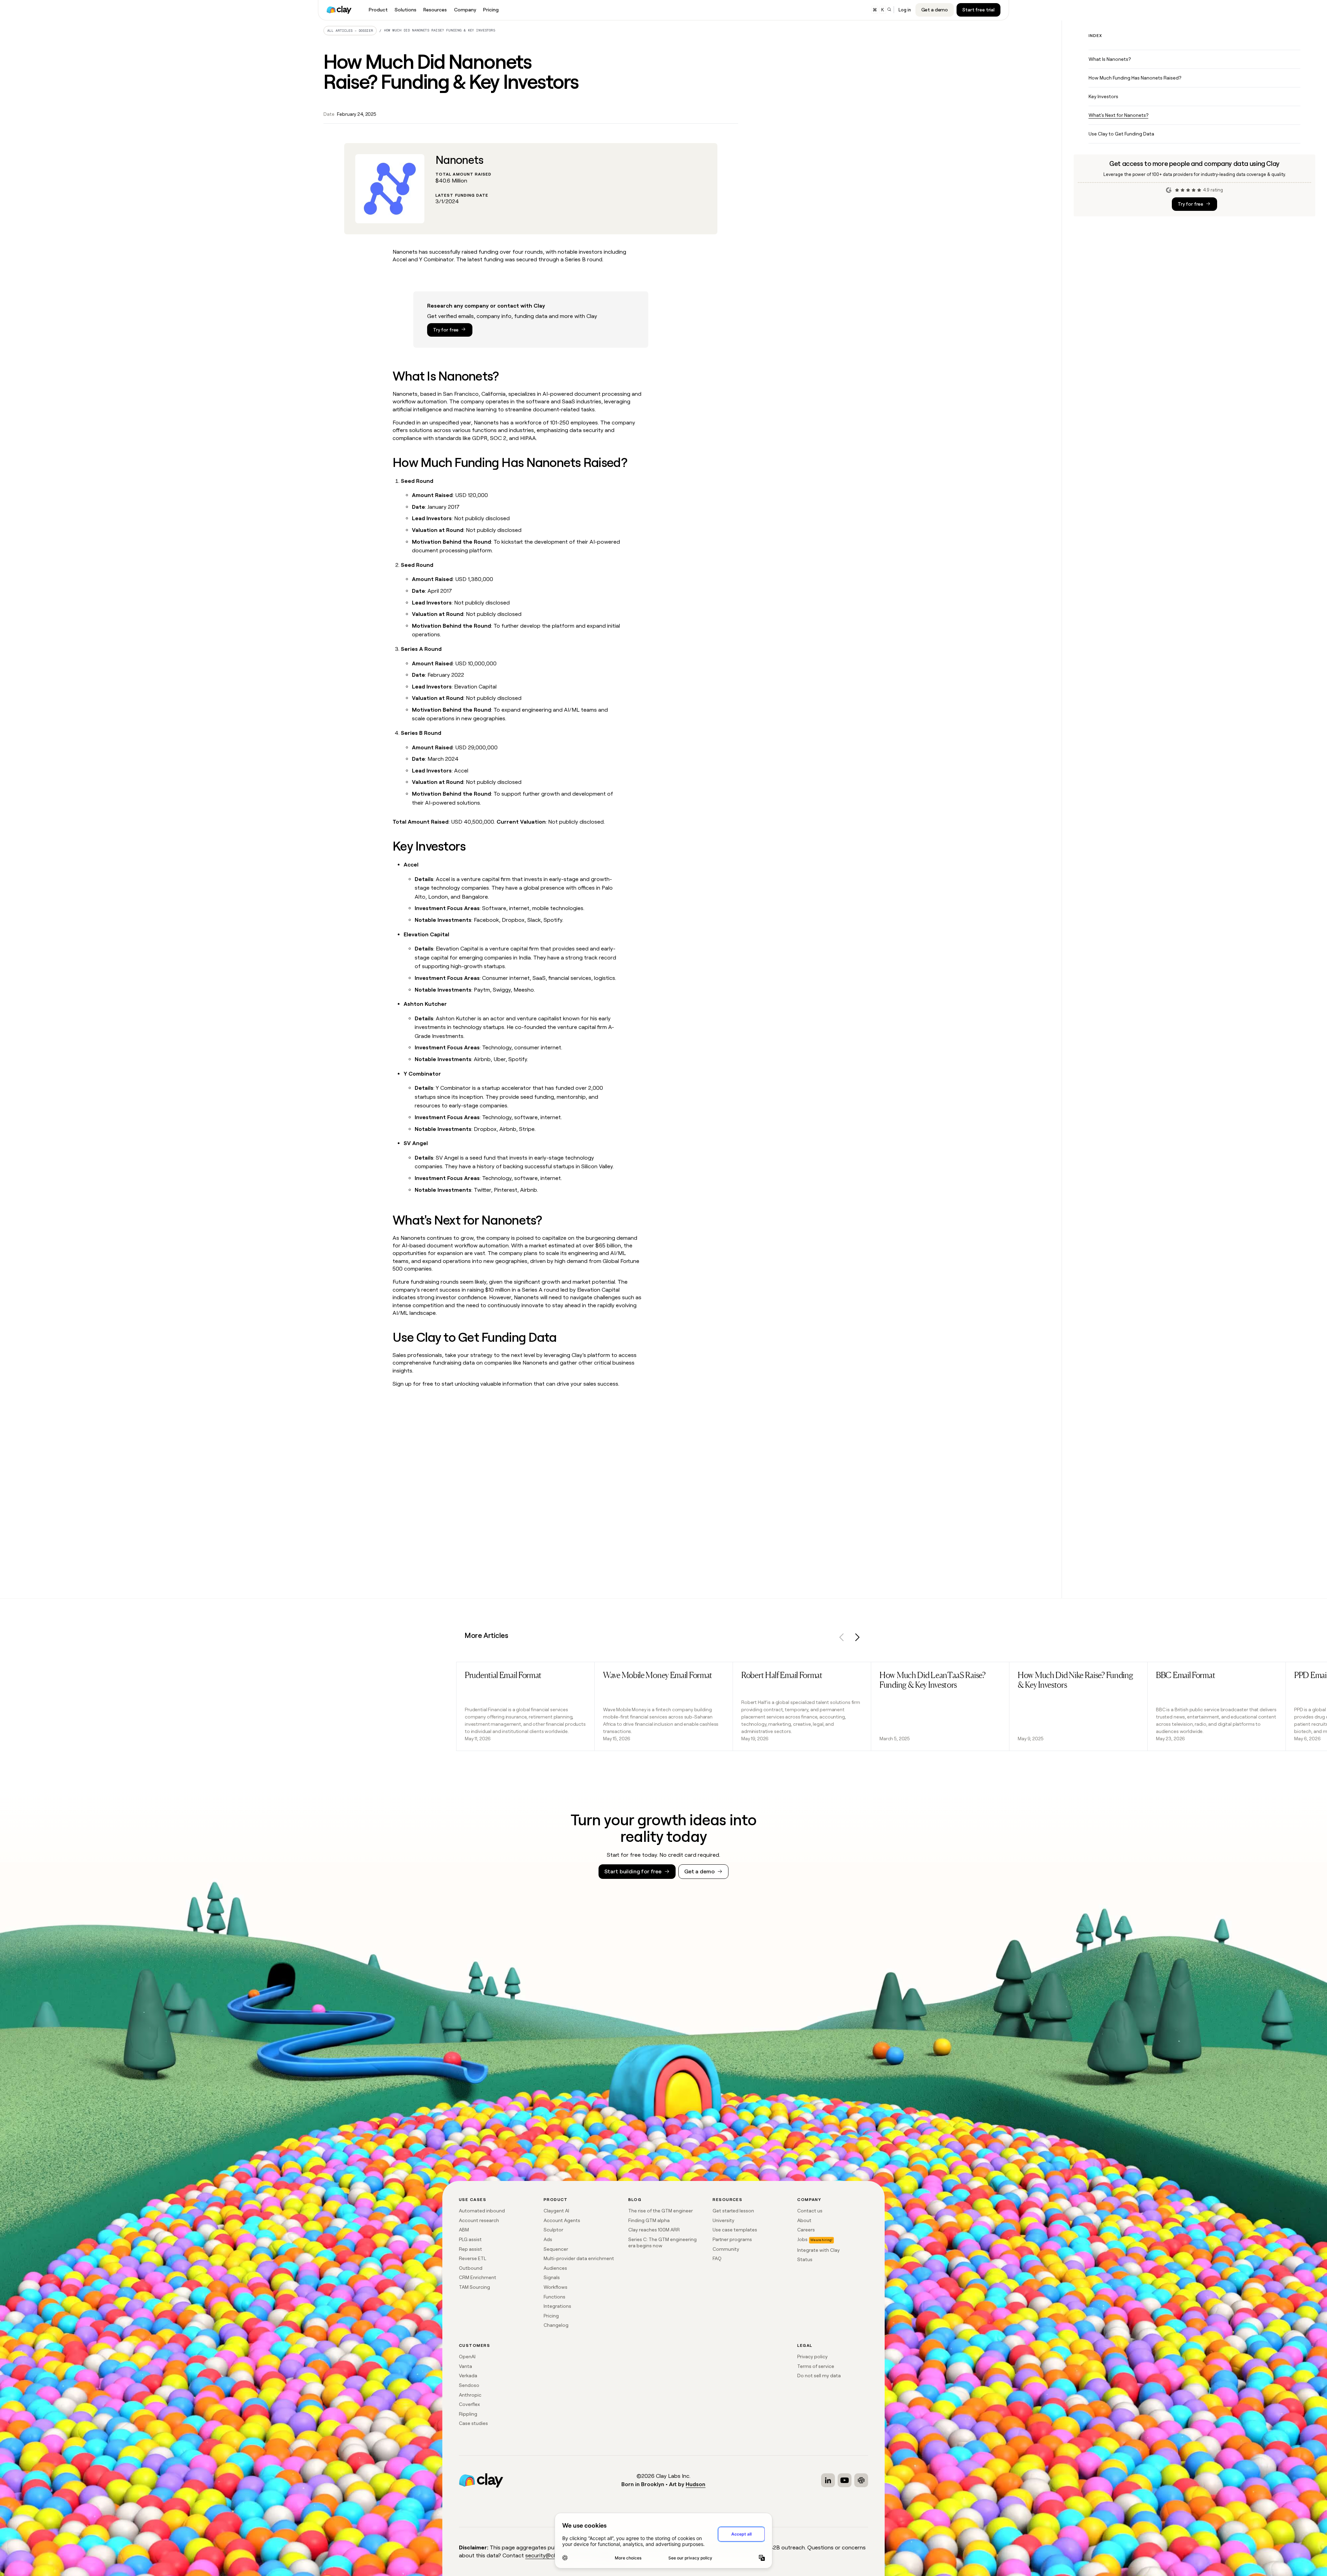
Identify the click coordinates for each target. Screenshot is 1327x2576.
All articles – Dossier (350, 31)
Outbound (471, 2268)
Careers (806, 2230)
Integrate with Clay (818, 2250)
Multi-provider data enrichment (579, 2258)
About (804, 2220)
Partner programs (732, 2239)
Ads (548, 2239)
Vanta (465, 2366)
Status (805, 2259)
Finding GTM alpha (649, 2220)
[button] (842, 1638)
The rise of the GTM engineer (661, 2211)
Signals (552, 2277)
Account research (479, 2220)
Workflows (556, 2287)
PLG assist (470, 2239)
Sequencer (556, 2249)
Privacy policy (812, 2357)
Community (726, 2249)
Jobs (802, 2239)
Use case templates (735, 2230)
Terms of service (816, 2366)
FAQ (717, 2258)
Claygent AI (556, 2211)
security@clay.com (549, 2555)
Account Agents (562, 2220)
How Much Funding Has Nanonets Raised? (1135, 78)
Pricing (551, 2316)
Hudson (695, 2484)
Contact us (810, 2211)
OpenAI (467, 2357)
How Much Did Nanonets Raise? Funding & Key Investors (440, 30)
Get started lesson (733, 2211)
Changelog (556, 2325)
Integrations (557, 2306)
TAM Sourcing (474, 2287)
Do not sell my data (819, 2376)
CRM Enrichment (478, 2277)
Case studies (473, 2423)
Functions (554, 2297)
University (723, 2220)
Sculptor (553, 2230)
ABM (464, 2230)
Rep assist (470, 2249)
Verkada (468, 2376)
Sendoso (469, 2385)
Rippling (468, 2414)
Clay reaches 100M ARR (654, 2230)
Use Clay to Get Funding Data (1121, 134)
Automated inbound (482, 2211)
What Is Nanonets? (1110, 59)
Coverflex (469, 2404)
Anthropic (470, 2395)
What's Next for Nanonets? (1118, 115)
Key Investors (1103, 96)
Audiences (555, 2268)
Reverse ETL (473, 2258)
